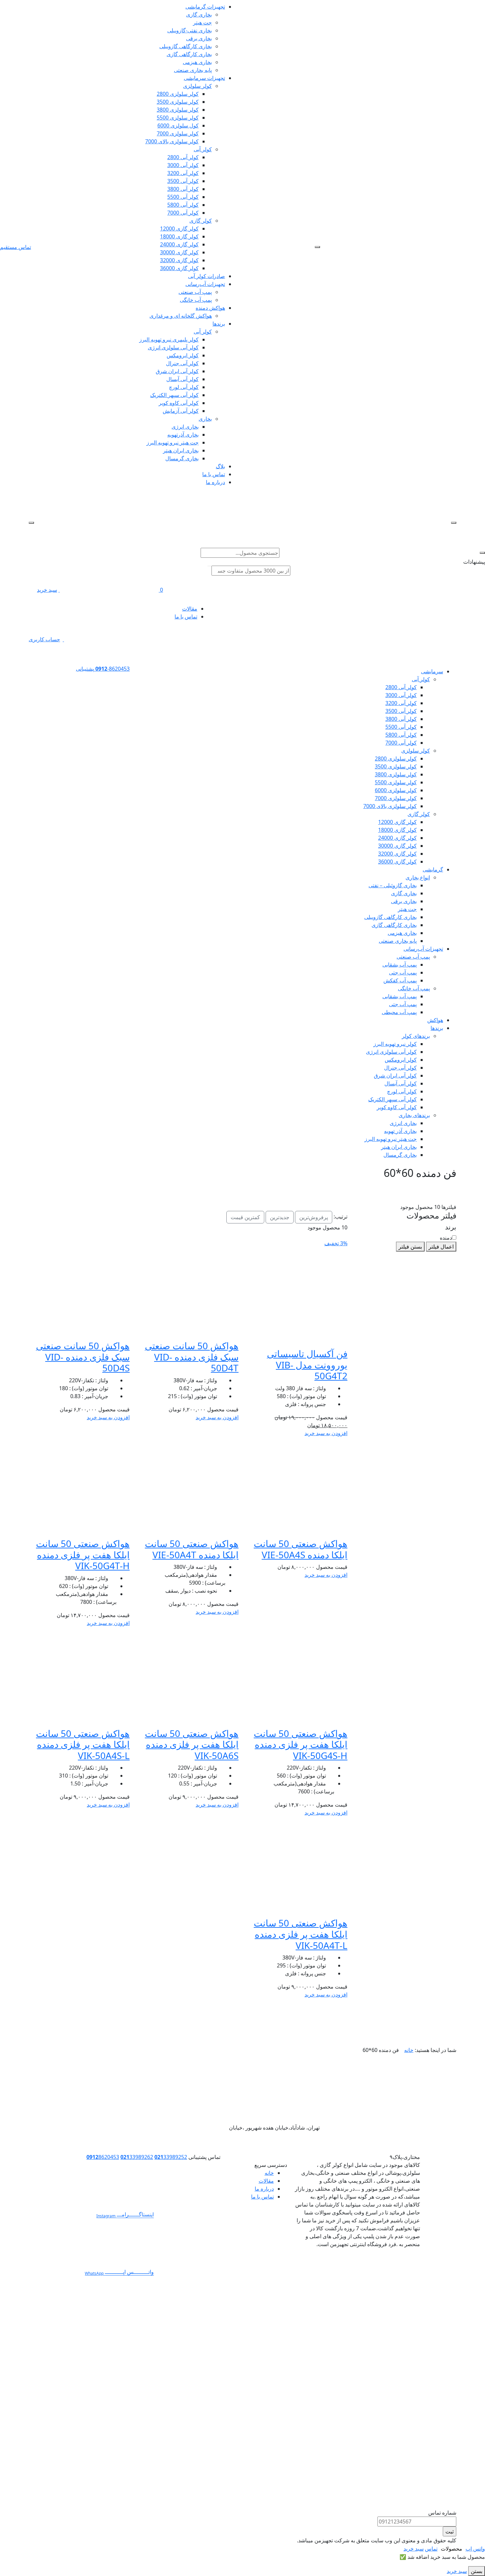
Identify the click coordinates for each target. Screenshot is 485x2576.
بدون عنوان (296, 261)
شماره (301, 293)
